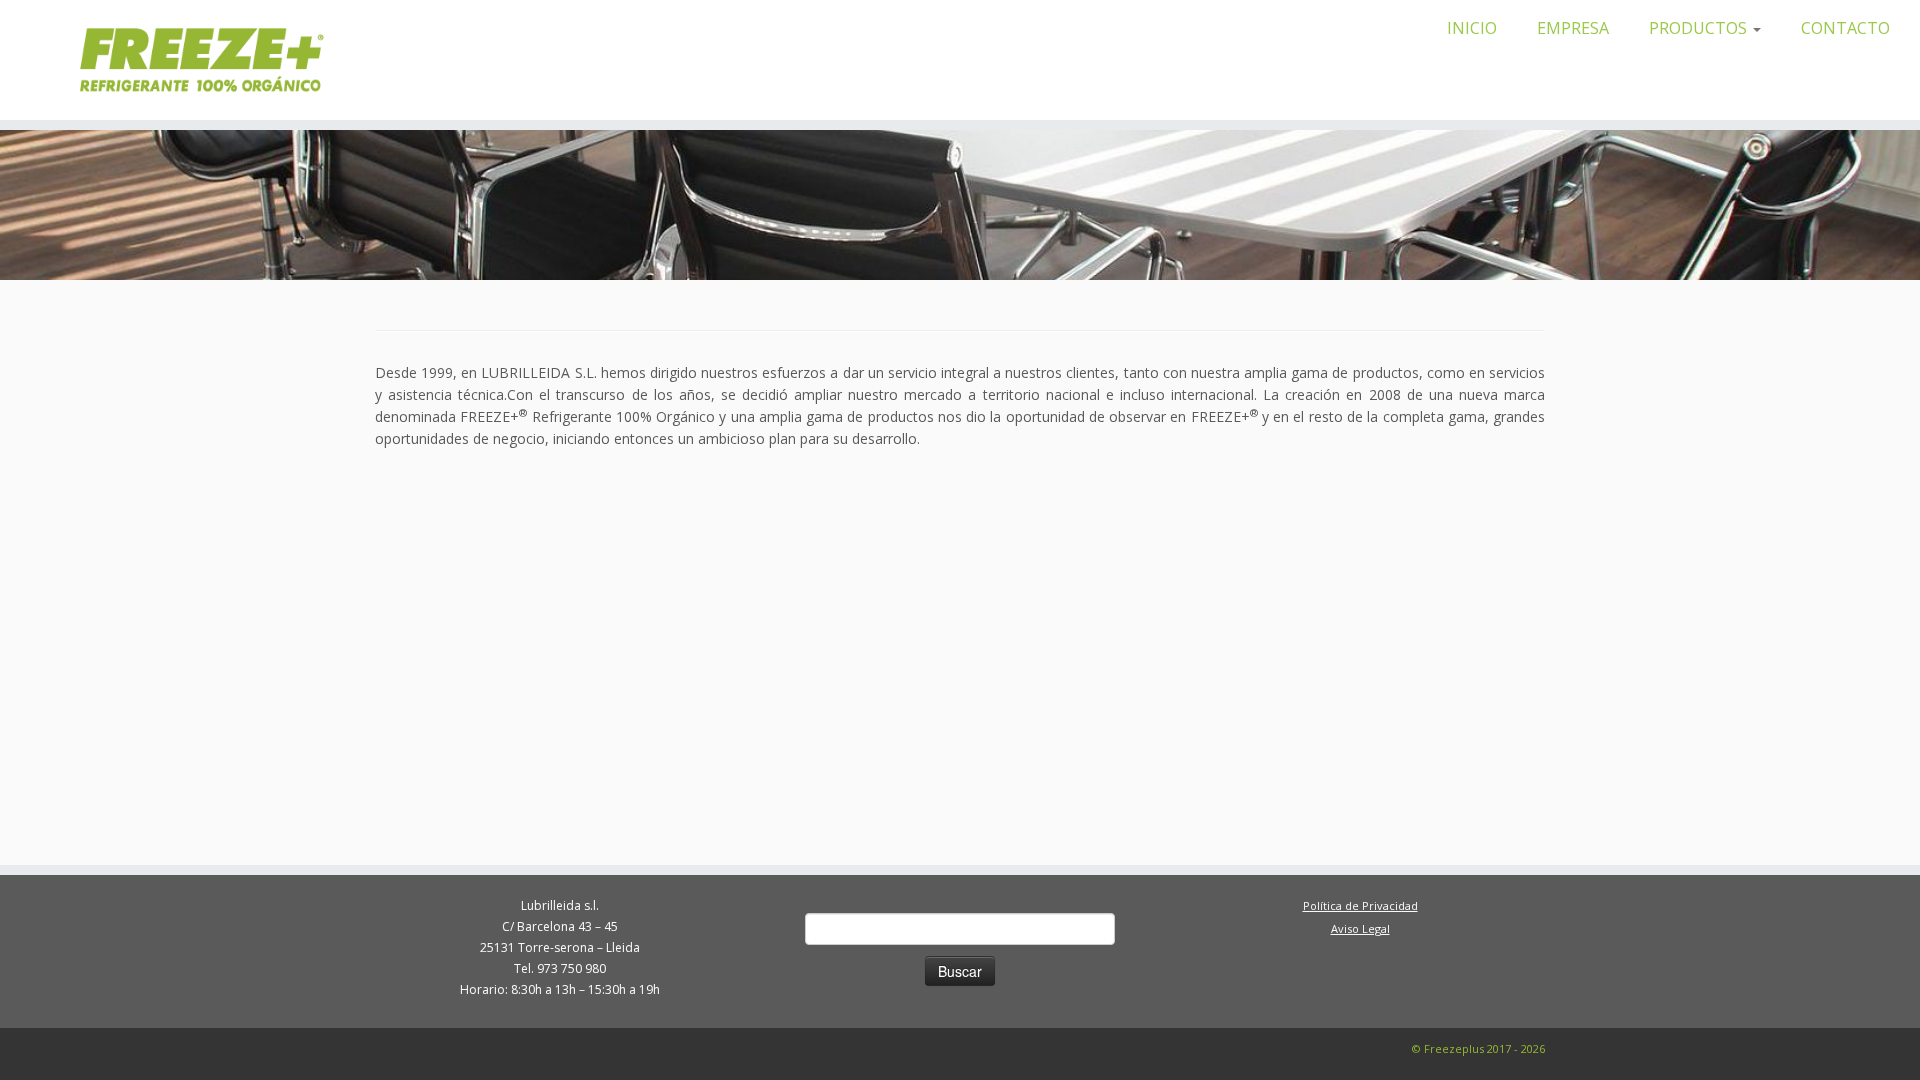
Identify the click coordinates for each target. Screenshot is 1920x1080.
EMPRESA (1573, 28)
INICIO (1472, 28)
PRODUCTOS (1700, 28)
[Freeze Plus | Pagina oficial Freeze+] (231, 60)
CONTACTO (1845, 28)
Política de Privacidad (1360, 905)
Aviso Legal (1360, 928)
